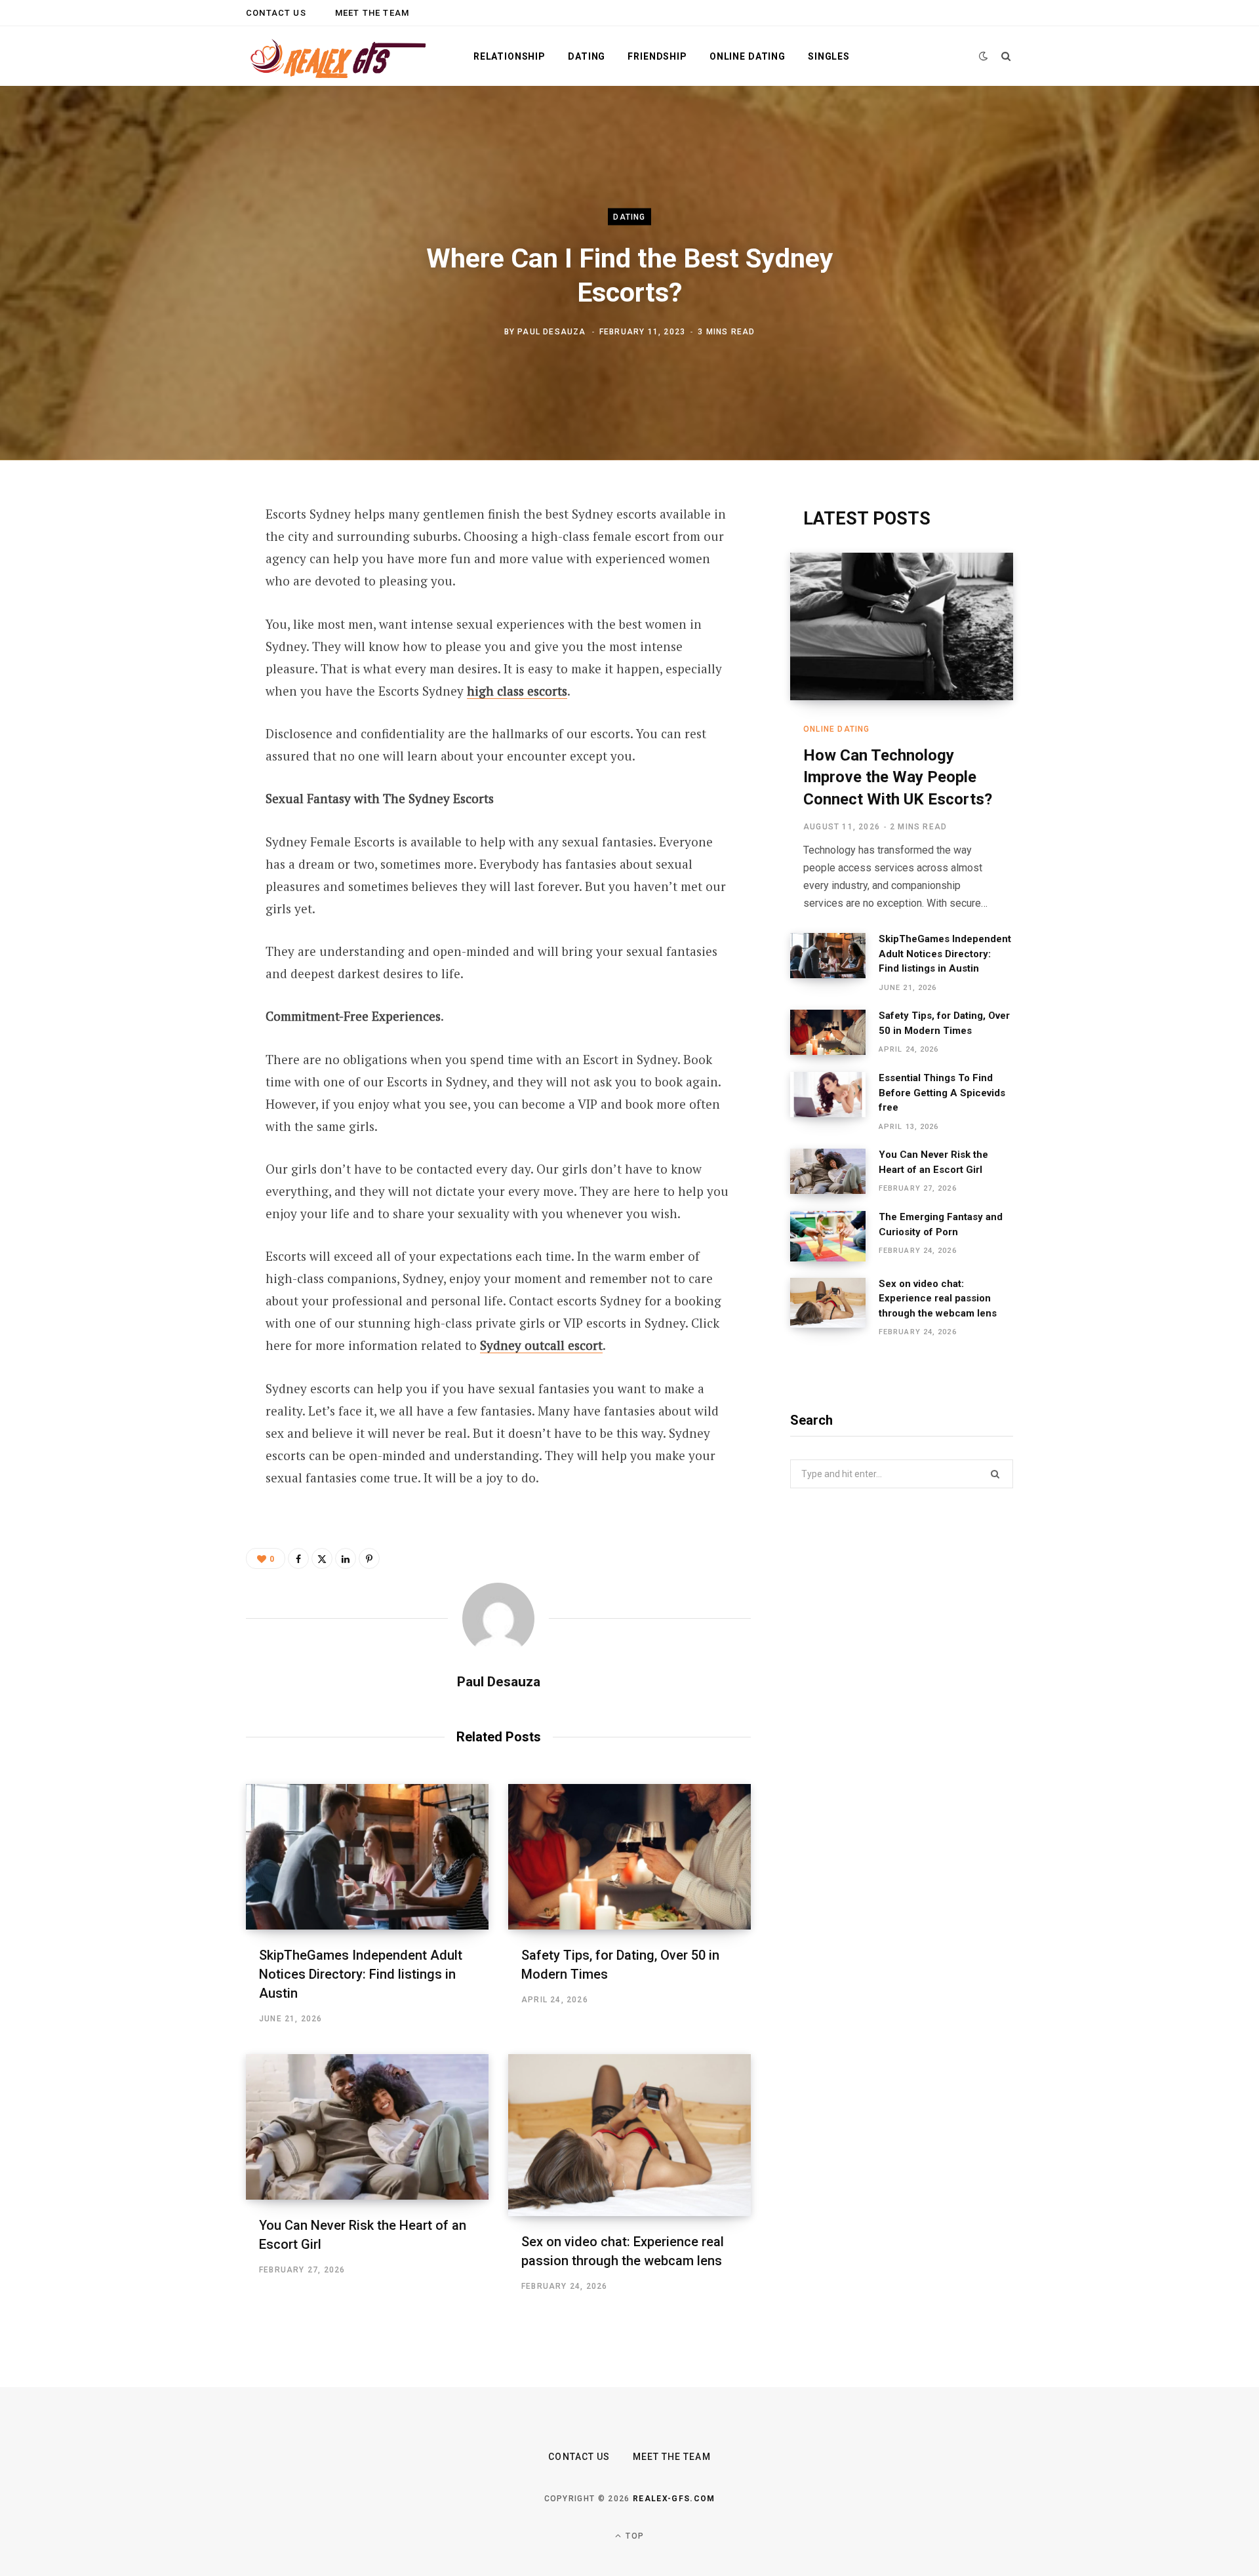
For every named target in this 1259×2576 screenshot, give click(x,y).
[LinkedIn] (181, 656)
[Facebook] (181, 552)
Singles (829, 56)
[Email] (181, 691)
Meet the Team (372, 13)
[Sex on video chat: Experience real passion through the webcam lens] (629, 2135)
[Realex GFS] (338, 56)
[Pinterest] (181, 622)
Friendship (657, 56)
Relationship (510, 56)
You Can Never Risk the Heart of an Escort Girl (933, 1162)
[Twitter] (181, 587)
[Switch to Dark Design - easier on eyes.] (984, 56)
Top (633, 2536)
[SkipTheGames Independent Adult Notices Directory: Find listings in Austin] (367, 1857)
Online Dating (748, 56)
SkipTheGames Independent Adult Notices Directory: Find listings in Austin (361, 1974)
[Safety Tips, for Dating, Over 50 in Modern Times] (629, 1857)
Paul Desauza (551, 331)
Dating (587, 56)
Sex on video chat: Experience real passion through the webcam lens (938, 1298)
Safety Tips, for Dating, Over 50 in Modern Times (944, 1023)
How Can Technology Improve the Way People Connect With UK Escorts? (898, 777)
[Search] (1006, 56)
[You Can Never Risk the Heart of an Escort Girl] (367, 2127)
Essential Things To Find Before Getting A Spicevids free (942, 1093)
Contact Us (276, 13)
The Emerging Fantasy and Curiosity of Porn (941, 1224)
